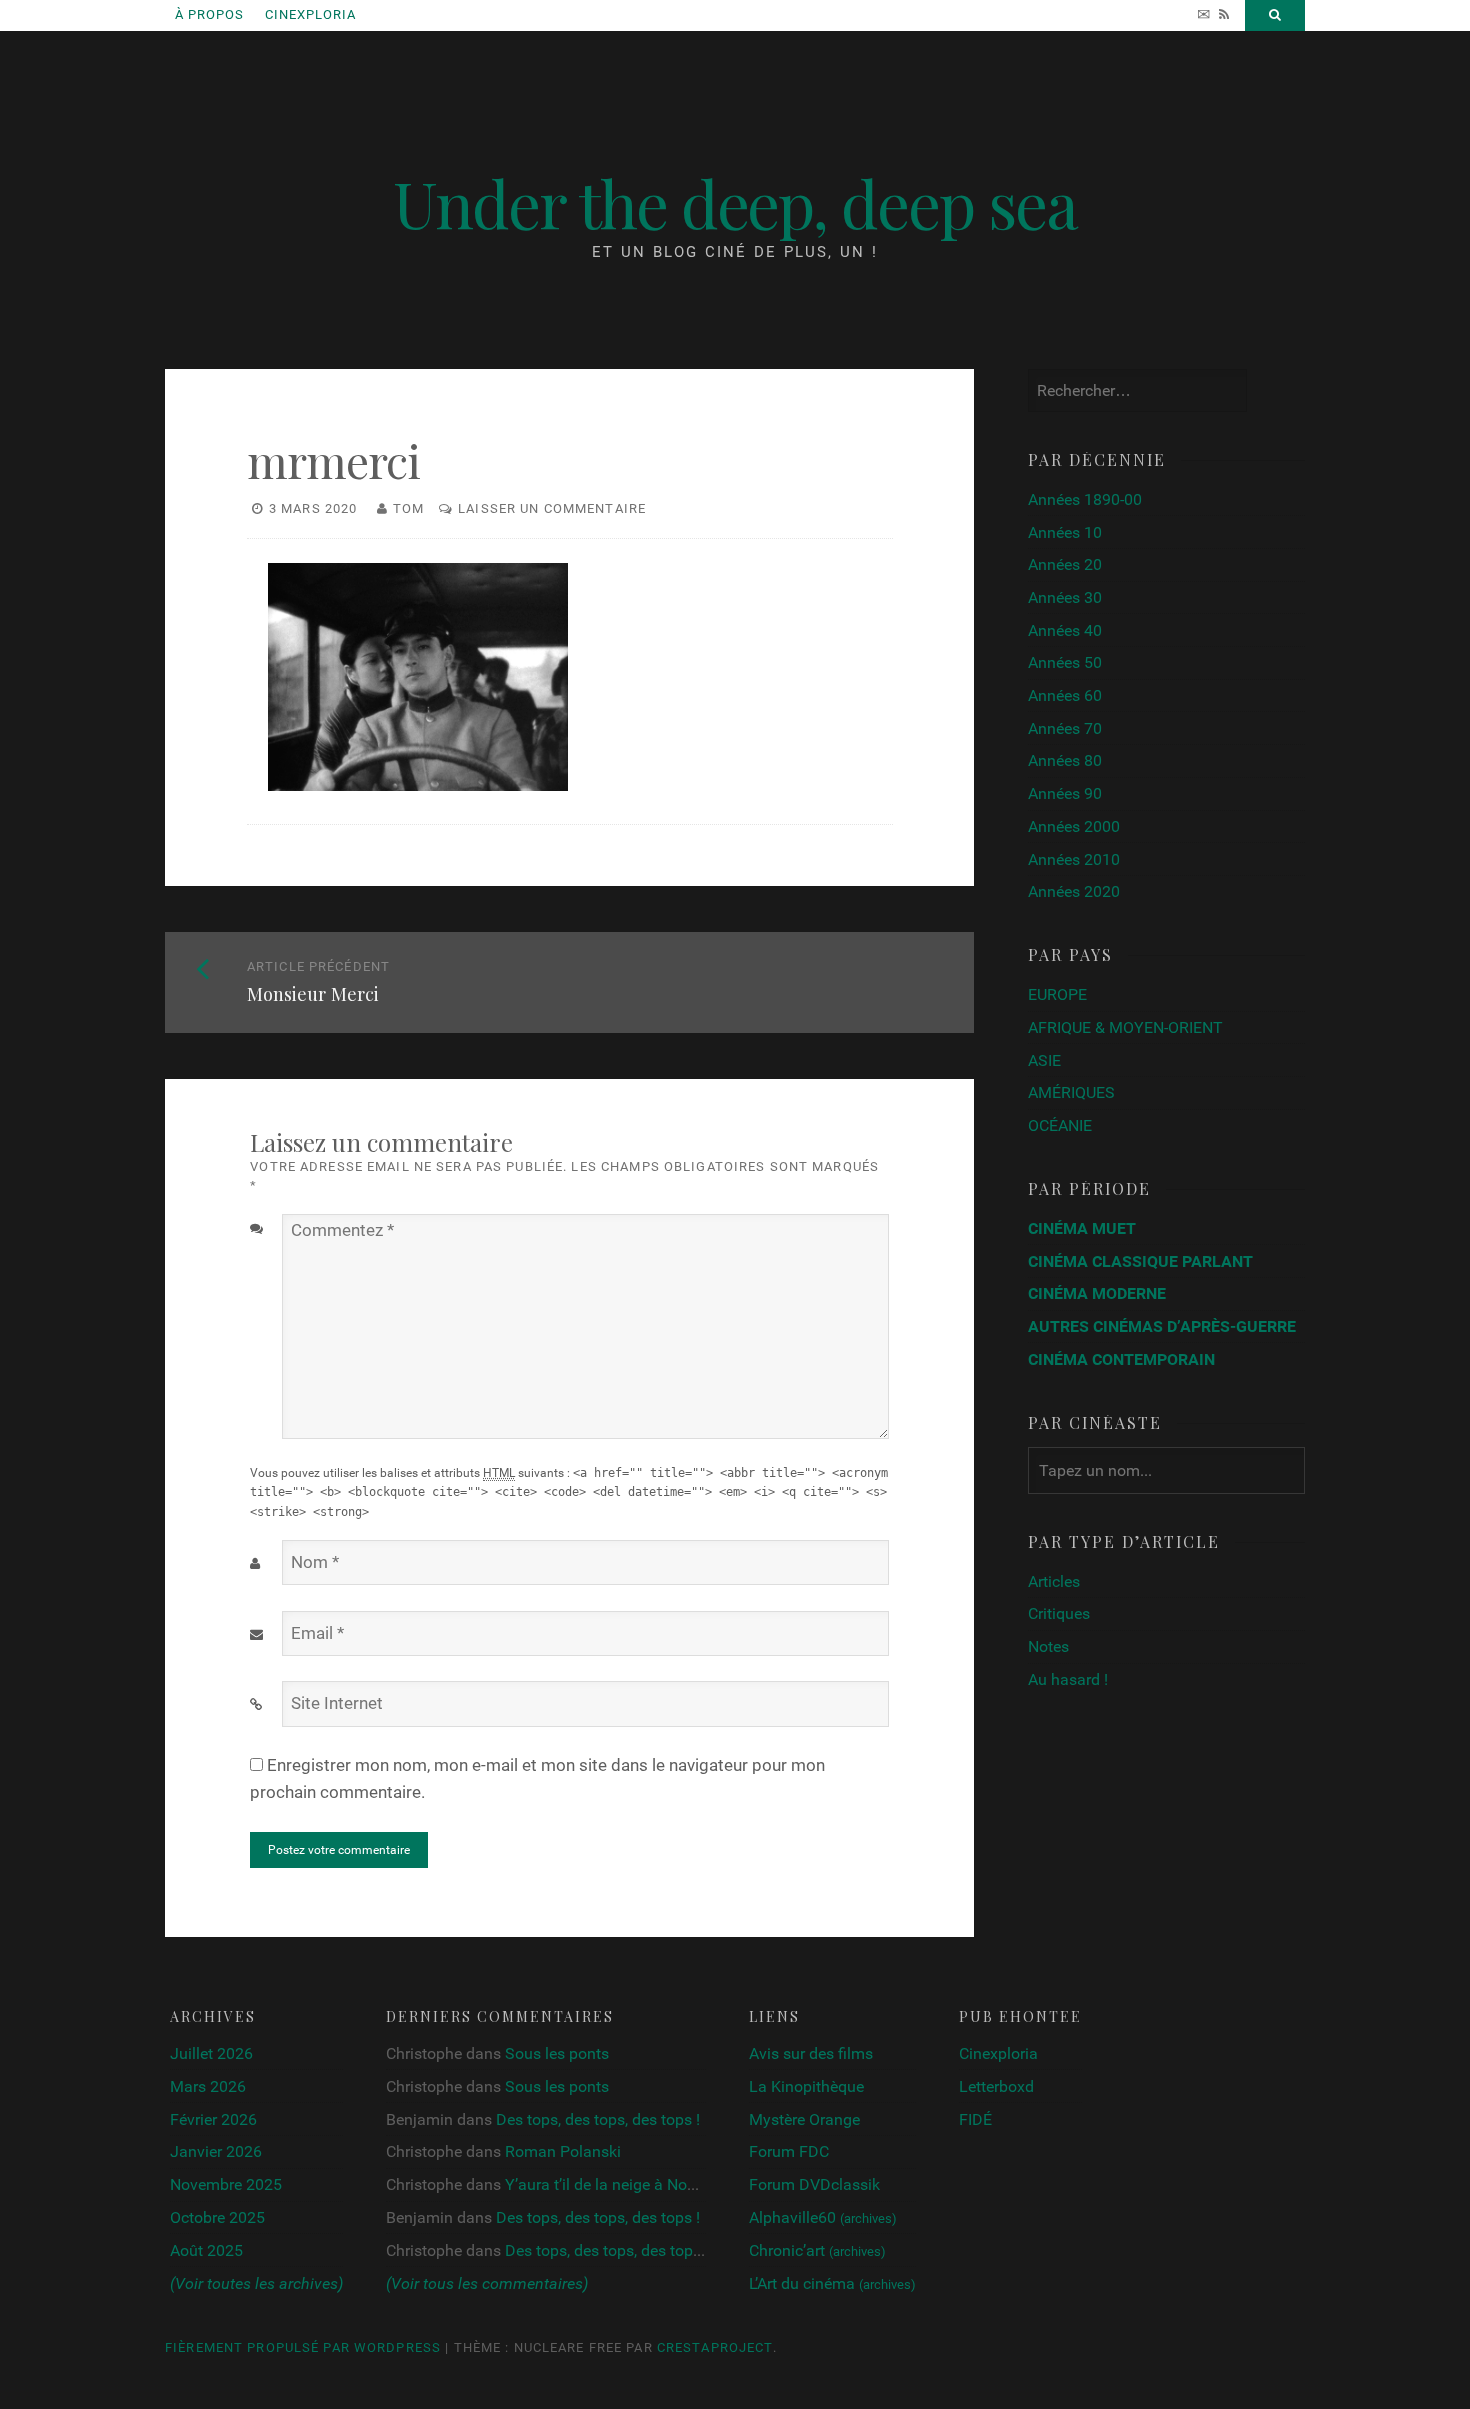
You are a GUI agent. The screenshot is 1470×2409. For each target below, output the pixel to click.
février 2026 (213, 2119)
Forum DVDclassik (814, 2184)
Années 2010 (1074, 859)
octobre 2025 (217, 2217)
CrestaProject (715, 2347)
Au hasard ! (1068, 1679)
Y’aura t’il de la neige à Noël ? (608, 2184)
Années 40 (1065, 630)
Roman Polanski (563, 2151)
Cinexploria (310, 14)
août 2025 (206, 2250)
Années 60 (1065, 695)
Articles (1054, 1581)
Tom (408, 508)
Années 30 (1065, 597)
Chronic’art (817, 2250)
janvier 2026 (216, 2151)
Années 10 (1065, 532)
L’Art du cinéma (832, 2283)
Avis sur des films (811, 2053)
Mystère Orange (804, 2119)
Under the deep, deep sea (735, 202)
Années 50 (1065, 662)
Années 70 (1065, 728)
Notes (1048, 1646)
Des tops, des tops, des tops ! (598, 2119)
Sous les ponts (557, 2053)
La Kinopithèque (806, 2086)
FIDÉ (975, 2119)
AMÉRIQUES (1071, 1092)
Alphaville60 (823, 2217)
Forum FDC (789, 2151)
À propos (209, 14)
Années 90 (1065, 793)
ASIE (1044, 1060)
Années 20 (1065, 564)
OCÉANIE (1060, 1125)
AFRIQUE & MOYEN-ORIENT (1125, 1027)
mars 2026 (208, 2086)
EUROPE (1057, 994)
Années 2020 (1074, 891)
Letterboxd (996, 2086)
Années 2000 (1074, 826)
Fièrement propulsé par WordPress (303, 2347)
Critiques (1059, 1613)
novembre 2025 (226, 2184)
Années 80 (1065, 760)
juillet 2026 (211, 2053)
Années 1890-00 (1085, 499)
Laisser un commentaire (552, 508)
